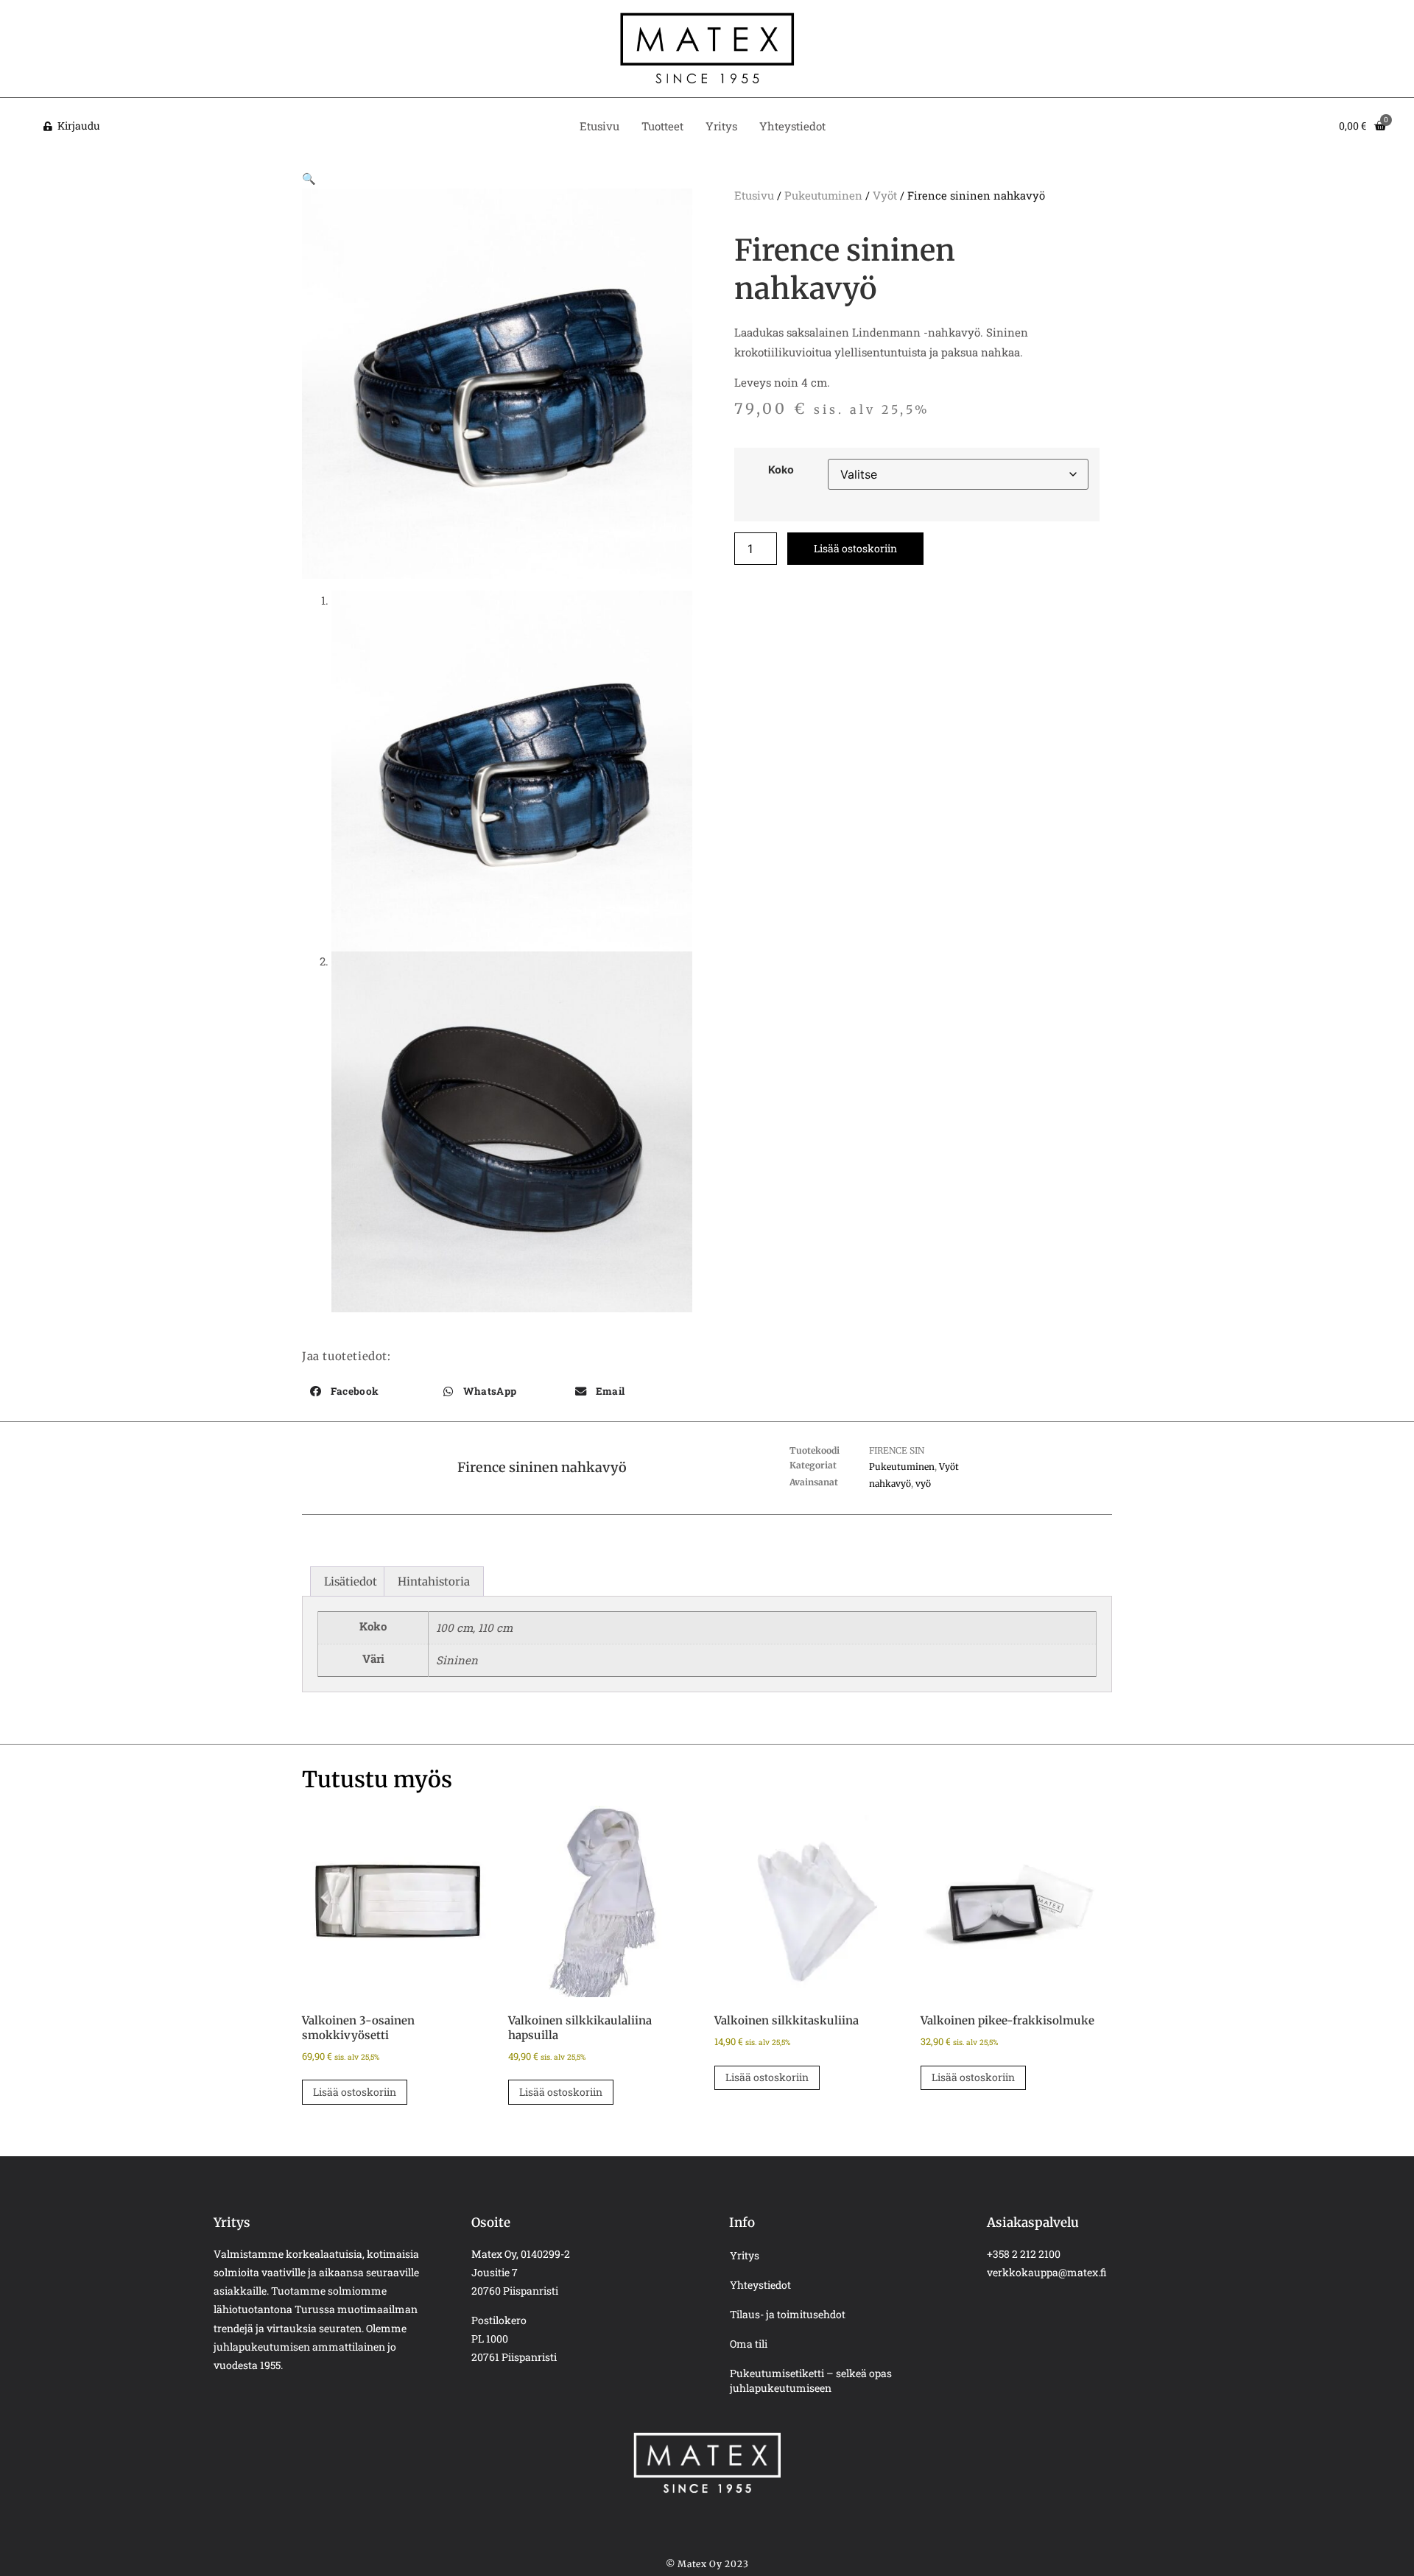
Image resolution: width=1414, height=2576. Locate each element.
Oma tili (749, 2344)
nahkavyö (890, 1484)
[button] (309, 178)
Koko (781, 470)
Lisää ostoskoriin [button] (355, 2092)
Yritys (721, 126)
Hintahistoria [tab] (434, 1581)
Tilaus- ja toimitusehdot (788, 2314)
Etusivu (599, 126)
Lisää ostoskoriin (855, 548)
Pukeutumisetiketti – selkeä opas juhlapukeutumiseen (811, 2380)
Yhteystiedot (792, 126)
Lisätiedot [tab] (351, 1581)
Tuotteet (662, 126)
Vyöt (885, 195)
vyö (923, 1484)
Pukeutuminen (823, 195)
